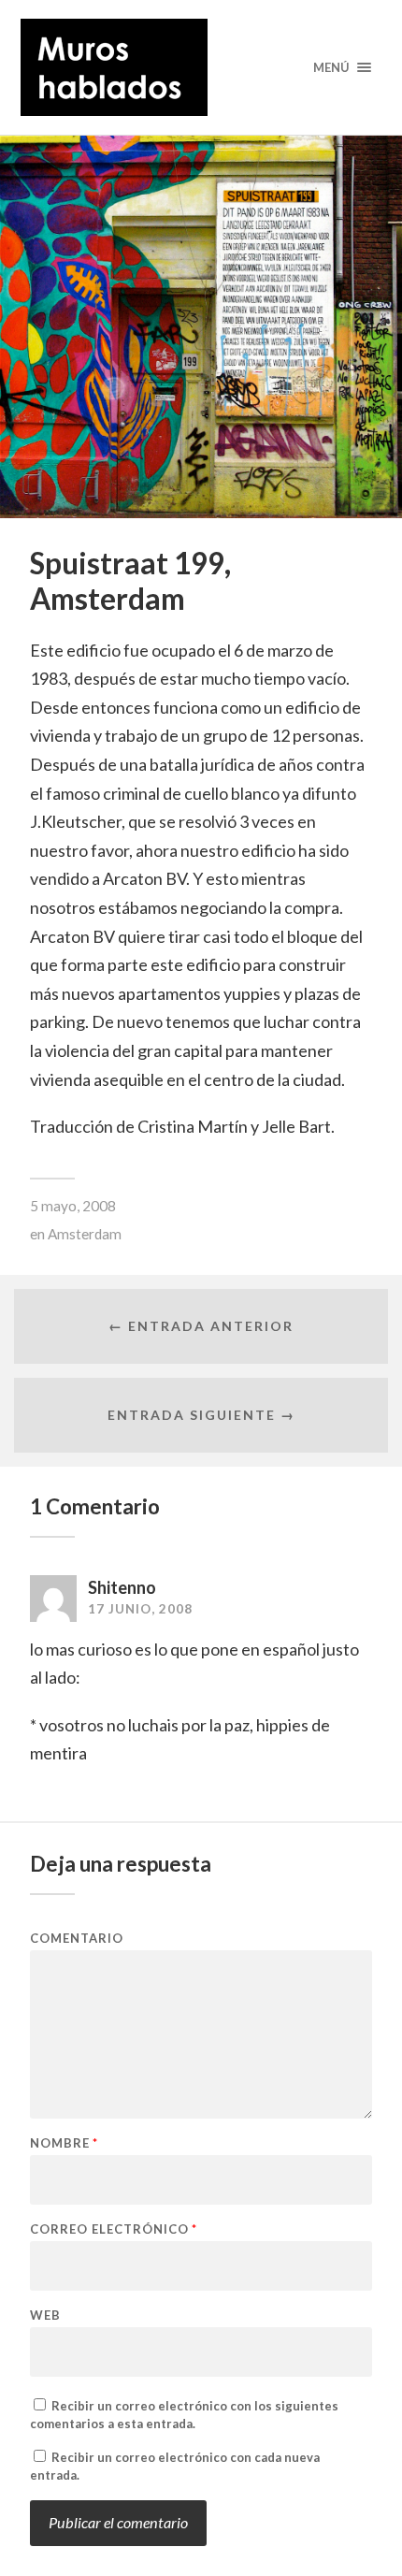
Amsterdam (85, 1234)
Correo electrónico (114, 2229)
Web (45, 2316)
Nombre (64, 2143)
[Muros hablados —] (201, 67)
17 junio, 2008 (140, 1609)
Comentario (77, 1939)
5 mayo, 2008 (73, 1206)
